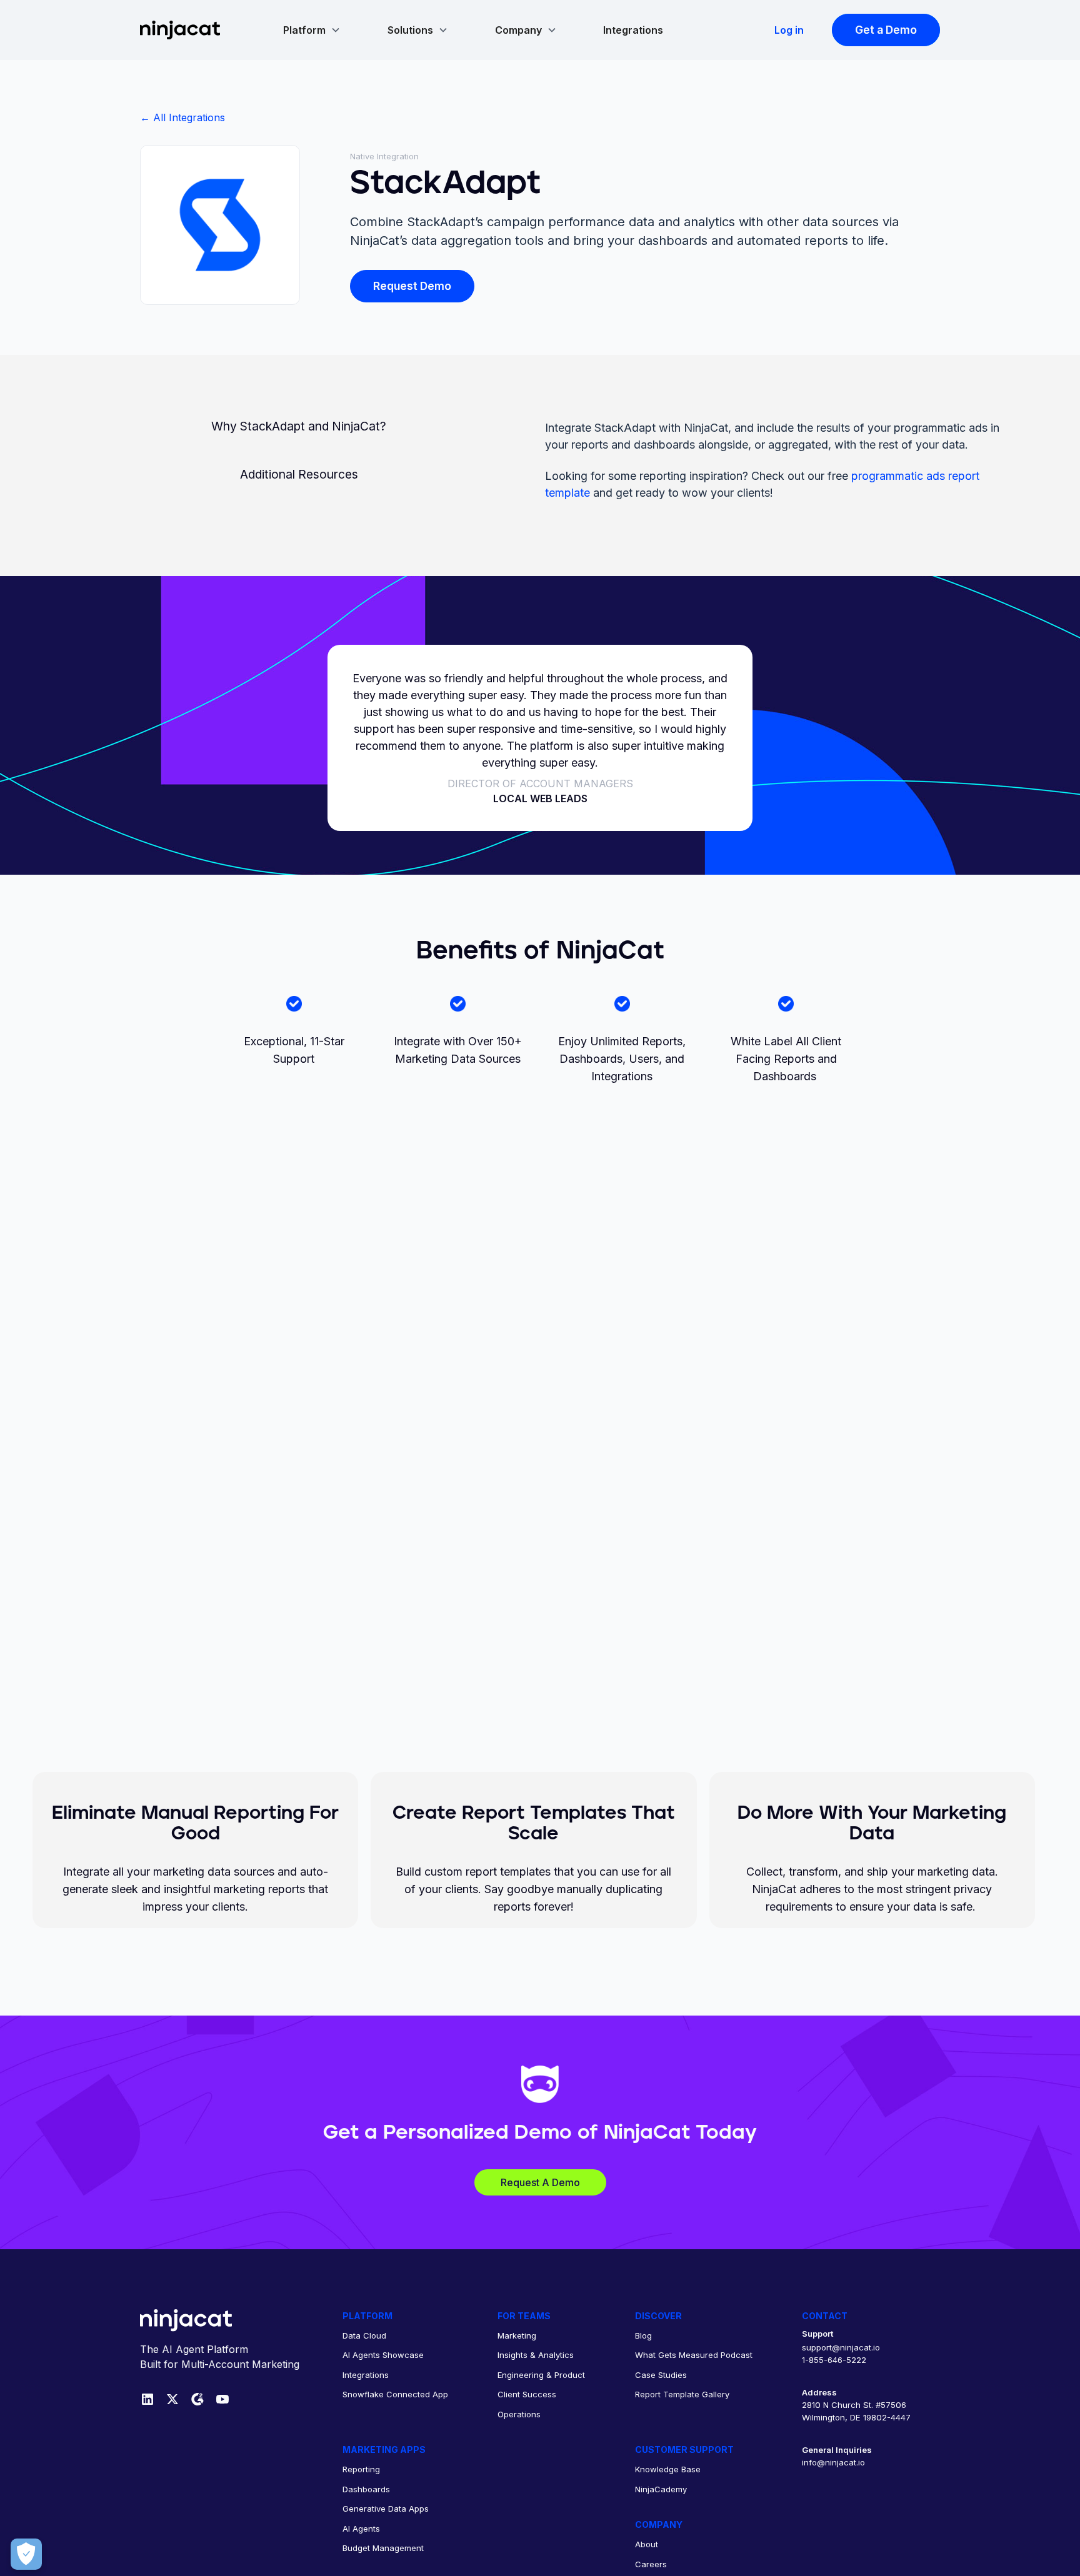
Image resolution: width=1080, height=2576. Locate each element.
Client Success (527, 2394)
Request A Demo (540, 2182)
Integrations (633, 30)
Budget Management (383, 2548)
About (647, 2544)
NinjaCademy (661, 2489)
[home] (180, 30)
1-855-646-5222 (834, 2360)
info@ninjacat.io (833, 2462)
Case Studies (661, 2375)
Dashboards (366, 2489)
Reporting (361, 2469)
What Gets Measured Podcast (694, 2355)
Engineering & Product (541, 2375)
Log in (789, 30)
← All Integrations (182, 117)
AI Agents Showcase (383, 2355)
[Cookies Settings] (26, 2554)
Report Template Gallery (682, 2394)
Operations (519, 2414)
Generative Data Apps (386, 2509)
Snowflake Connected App (395, 2394)
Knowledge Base (668, 2469)
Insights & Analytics (536, 2355)
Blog (643, 2335)
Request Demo (412, 286)
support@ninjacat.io (841, 2347)
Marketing (517, 2335)
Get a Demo (886, 30)
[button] (312, 30)
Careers (651, 2564)
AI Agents (361, 2529)
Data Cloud (364, 2335)
